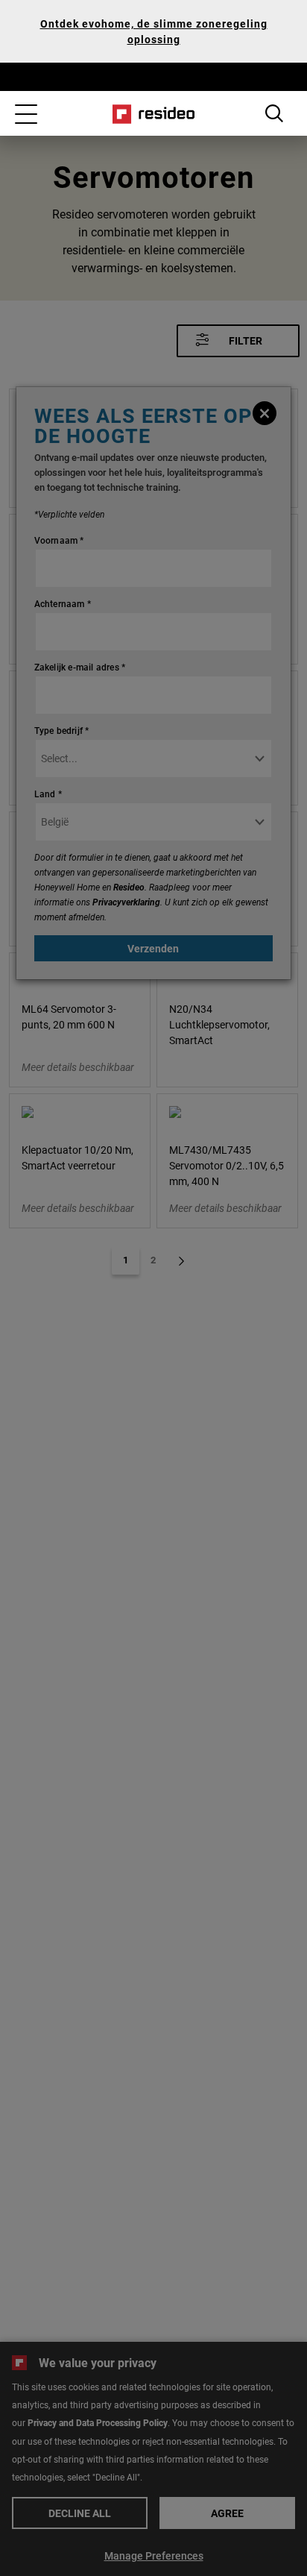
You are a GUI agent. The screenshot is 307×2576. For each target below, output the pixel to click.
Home (154, 114)
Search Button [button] (274, 113)
